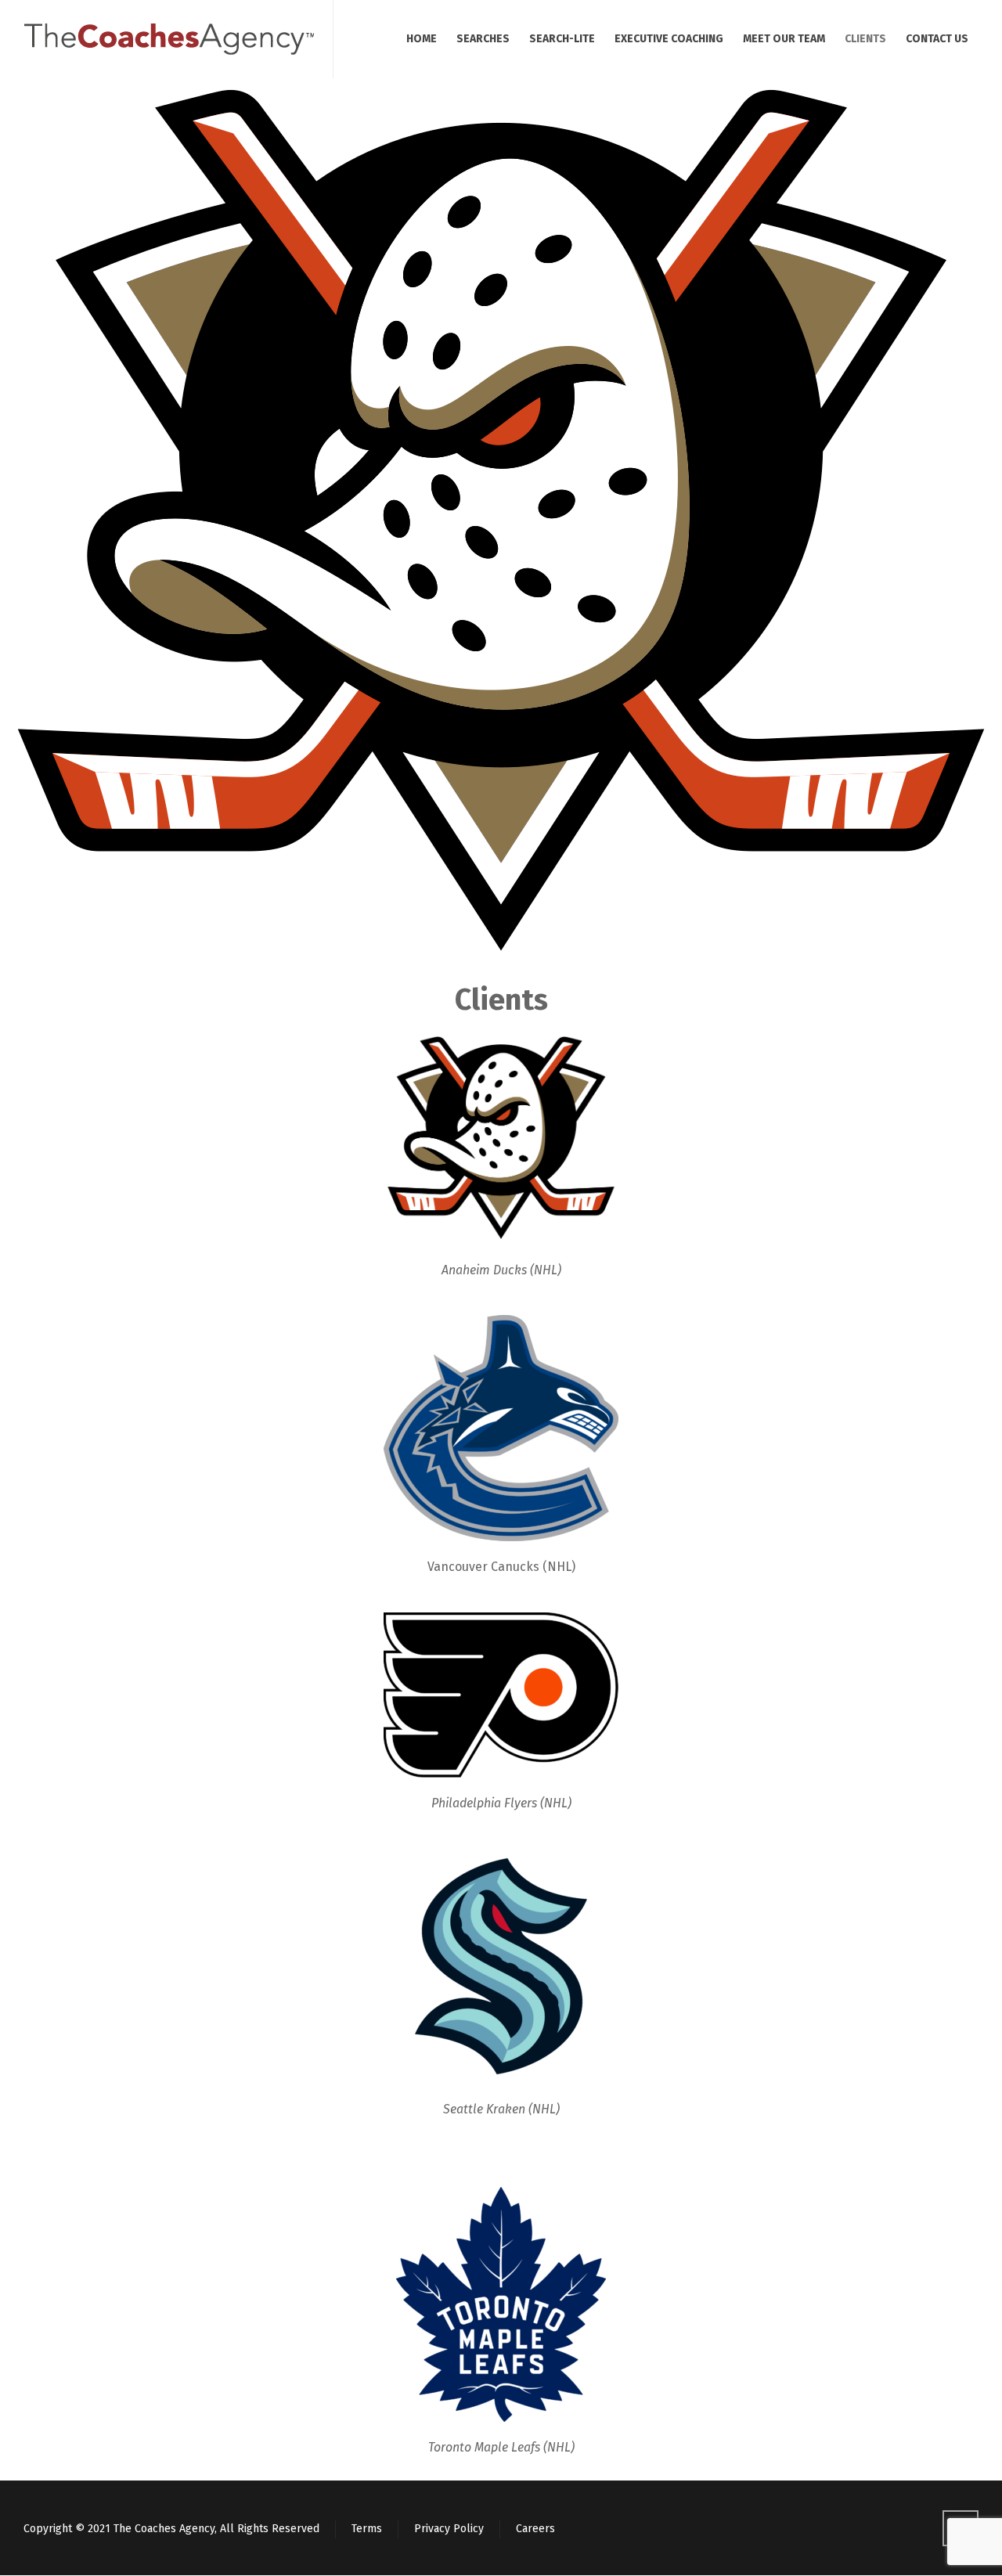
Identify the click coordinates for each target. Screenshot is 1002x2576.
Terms (367, 2529)
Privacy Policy (449, 2529)
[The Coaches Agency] (169, 39)
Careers (535, 2529)
